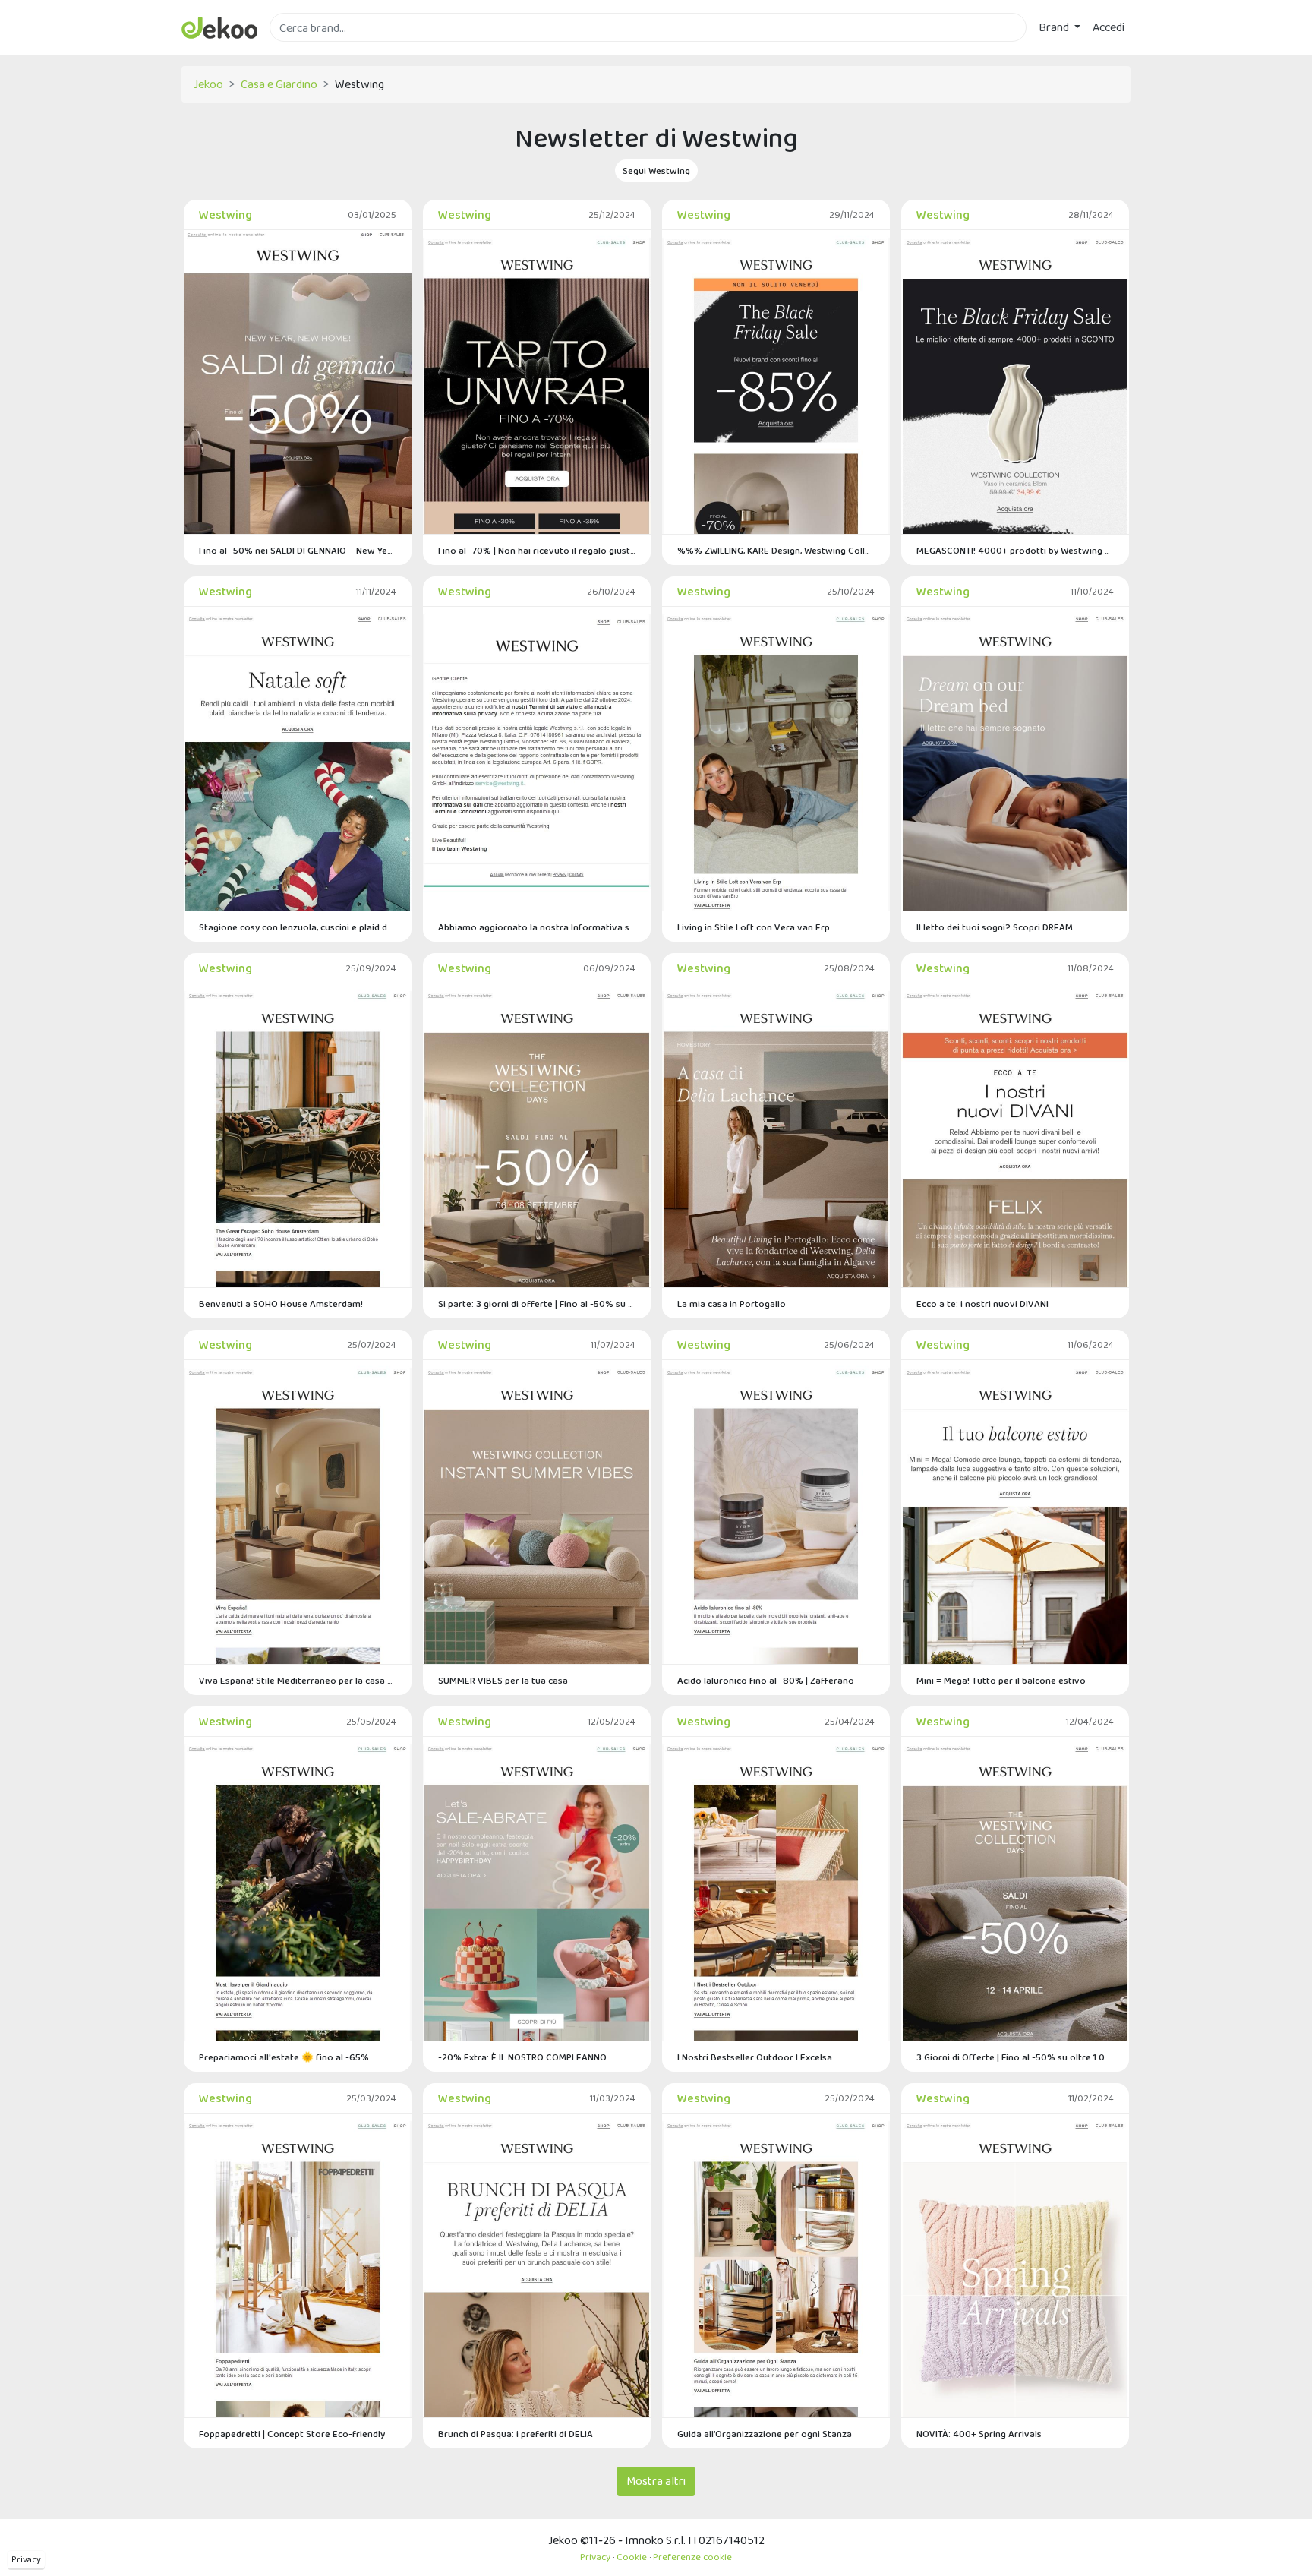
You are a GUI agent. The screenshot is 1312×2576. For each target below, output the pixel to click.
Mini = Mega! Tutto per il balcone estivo (1001, 1680)
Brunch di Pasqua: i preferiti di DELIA (516, 2434)
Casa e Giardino (279, 84)
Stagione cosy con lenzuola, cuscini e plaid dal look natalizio (298, 927)
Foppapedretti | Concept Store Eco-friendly (292, 2434)
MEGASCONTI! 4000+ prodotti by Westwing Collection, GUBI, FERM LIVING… (1015, 550)
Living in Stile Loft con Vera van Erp (754, 927)
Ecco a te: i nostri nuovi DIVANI (982, 1304)
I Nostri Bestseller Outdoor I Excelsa (755, 2057)
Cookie (632, 2557)
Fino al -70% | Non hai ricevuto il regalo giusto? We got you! (537, 550)
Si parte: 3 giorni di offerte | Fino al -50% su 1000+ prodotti (537, 1304)
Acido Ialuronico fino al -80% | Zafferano (766, 1680)
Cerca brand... (303, 51)
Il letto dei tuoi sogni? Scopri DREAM (995, 927)
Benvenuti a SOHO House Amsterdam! (281, 1304)
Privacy (26, 2559)
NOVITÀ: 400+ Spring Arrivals (979, 2434)
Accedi (1109, 27)
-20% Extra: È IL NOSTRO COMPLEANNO (522, 2057)
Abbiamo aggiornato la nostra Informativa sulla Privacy (537, 927)
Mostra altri (656, 2481)
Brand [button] (1055, 27)
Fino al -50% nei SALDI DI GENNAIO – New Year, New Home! (298, 550)
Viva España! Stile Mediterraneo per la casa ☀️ (298, 1680)
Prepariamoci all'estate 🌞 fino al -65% (284, 2057)
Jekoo (208, 84)
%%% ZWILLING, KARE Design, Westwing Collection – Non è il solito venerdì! (776, 550)
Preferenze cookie (692, 2557)
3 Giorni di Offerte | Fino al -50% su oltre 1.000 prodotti (1015, 2057)
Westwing (225, 215)
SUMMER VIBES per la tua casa (503, 1680)
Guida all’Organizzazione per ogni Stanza (765, 2434)
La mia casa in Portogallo (732, 1304)
